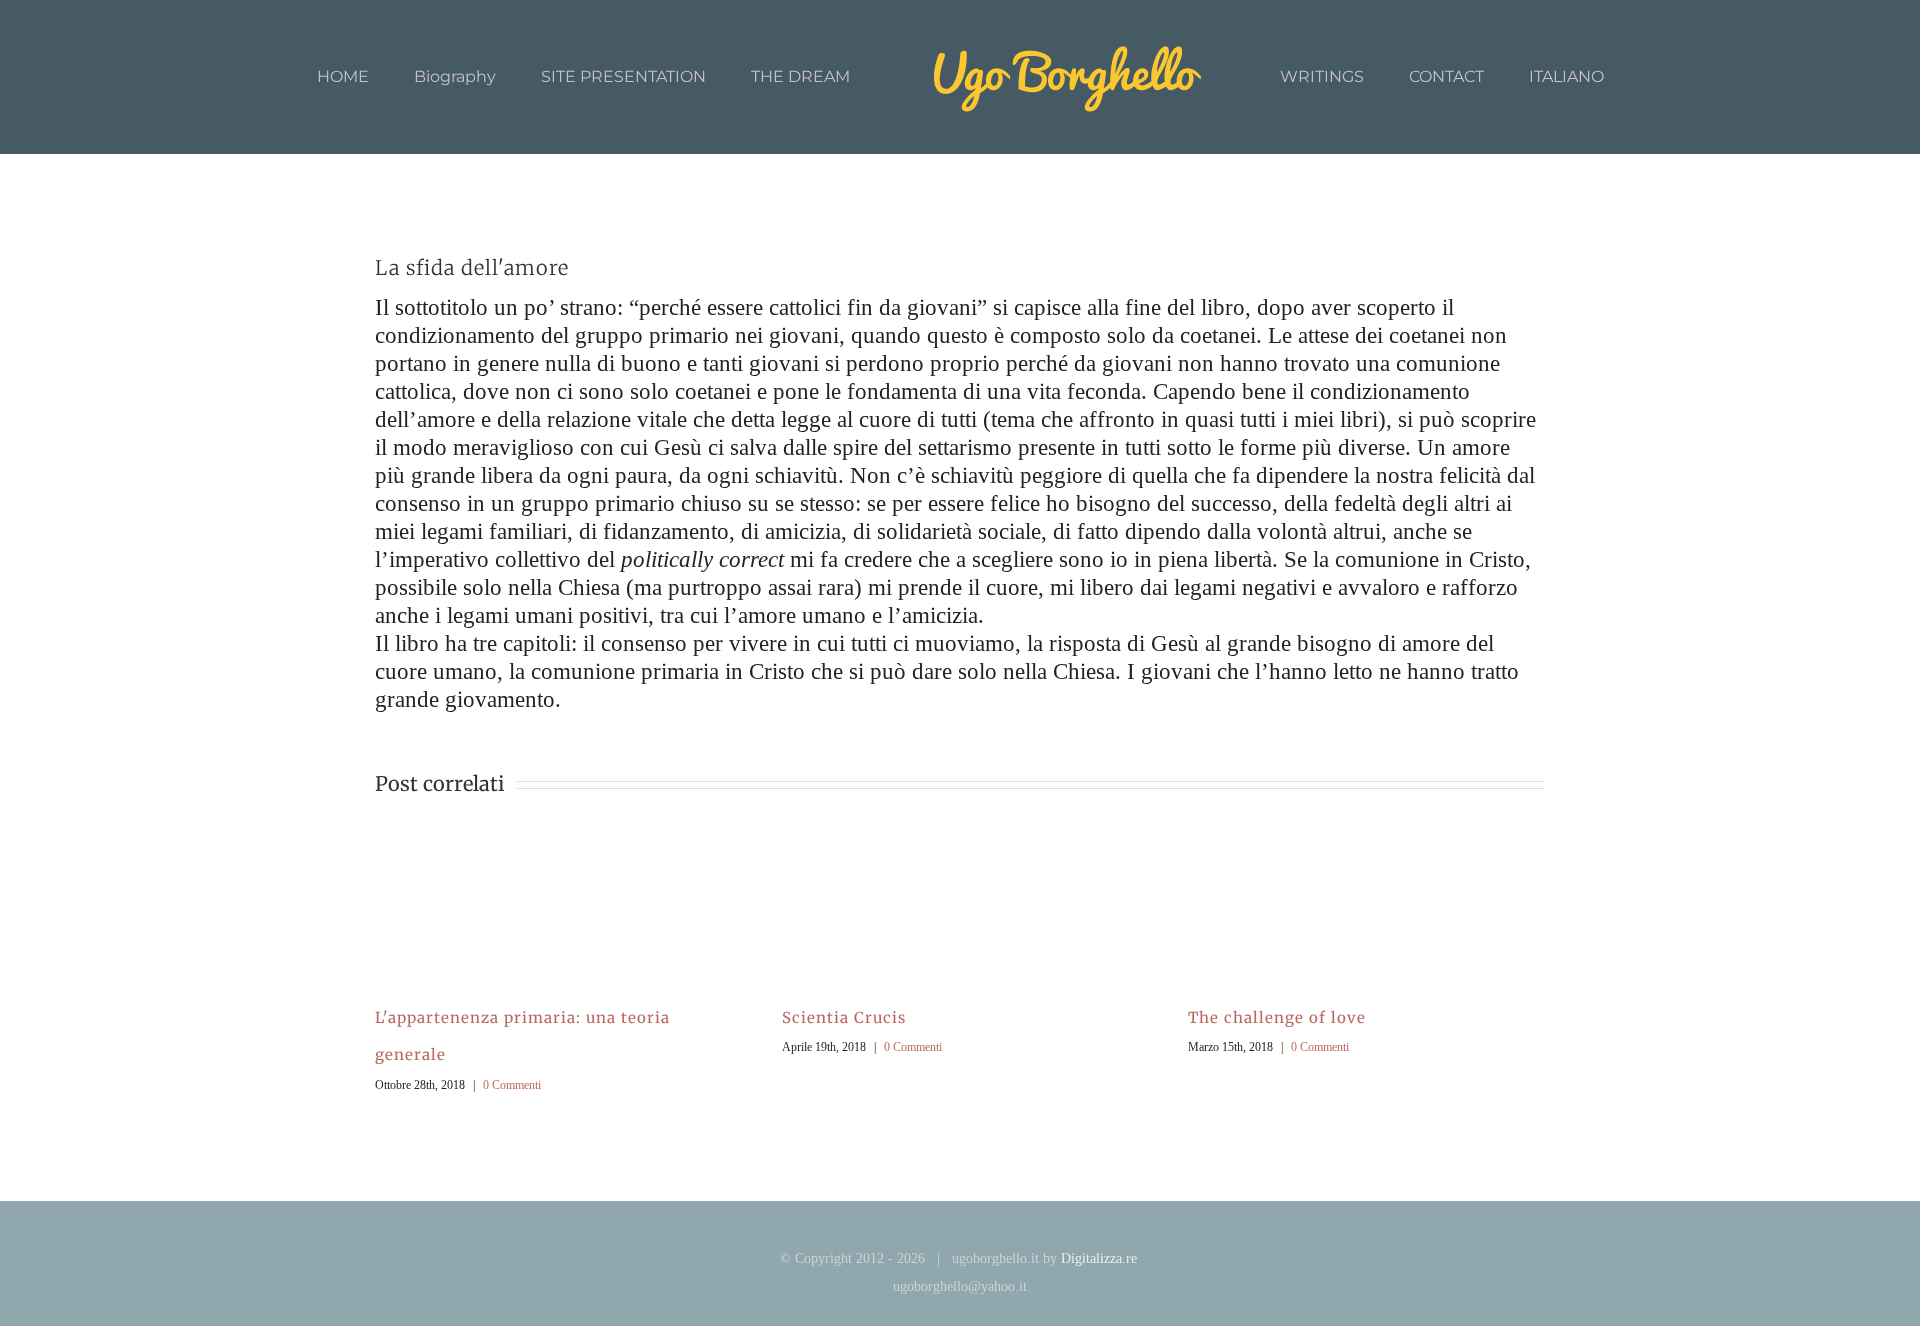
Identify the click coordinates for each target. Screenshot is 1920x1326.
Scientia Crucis (844, 1017)
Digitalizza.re (1099, 1258)
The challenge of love (1277, 1017)
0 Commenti (512, 1085)
